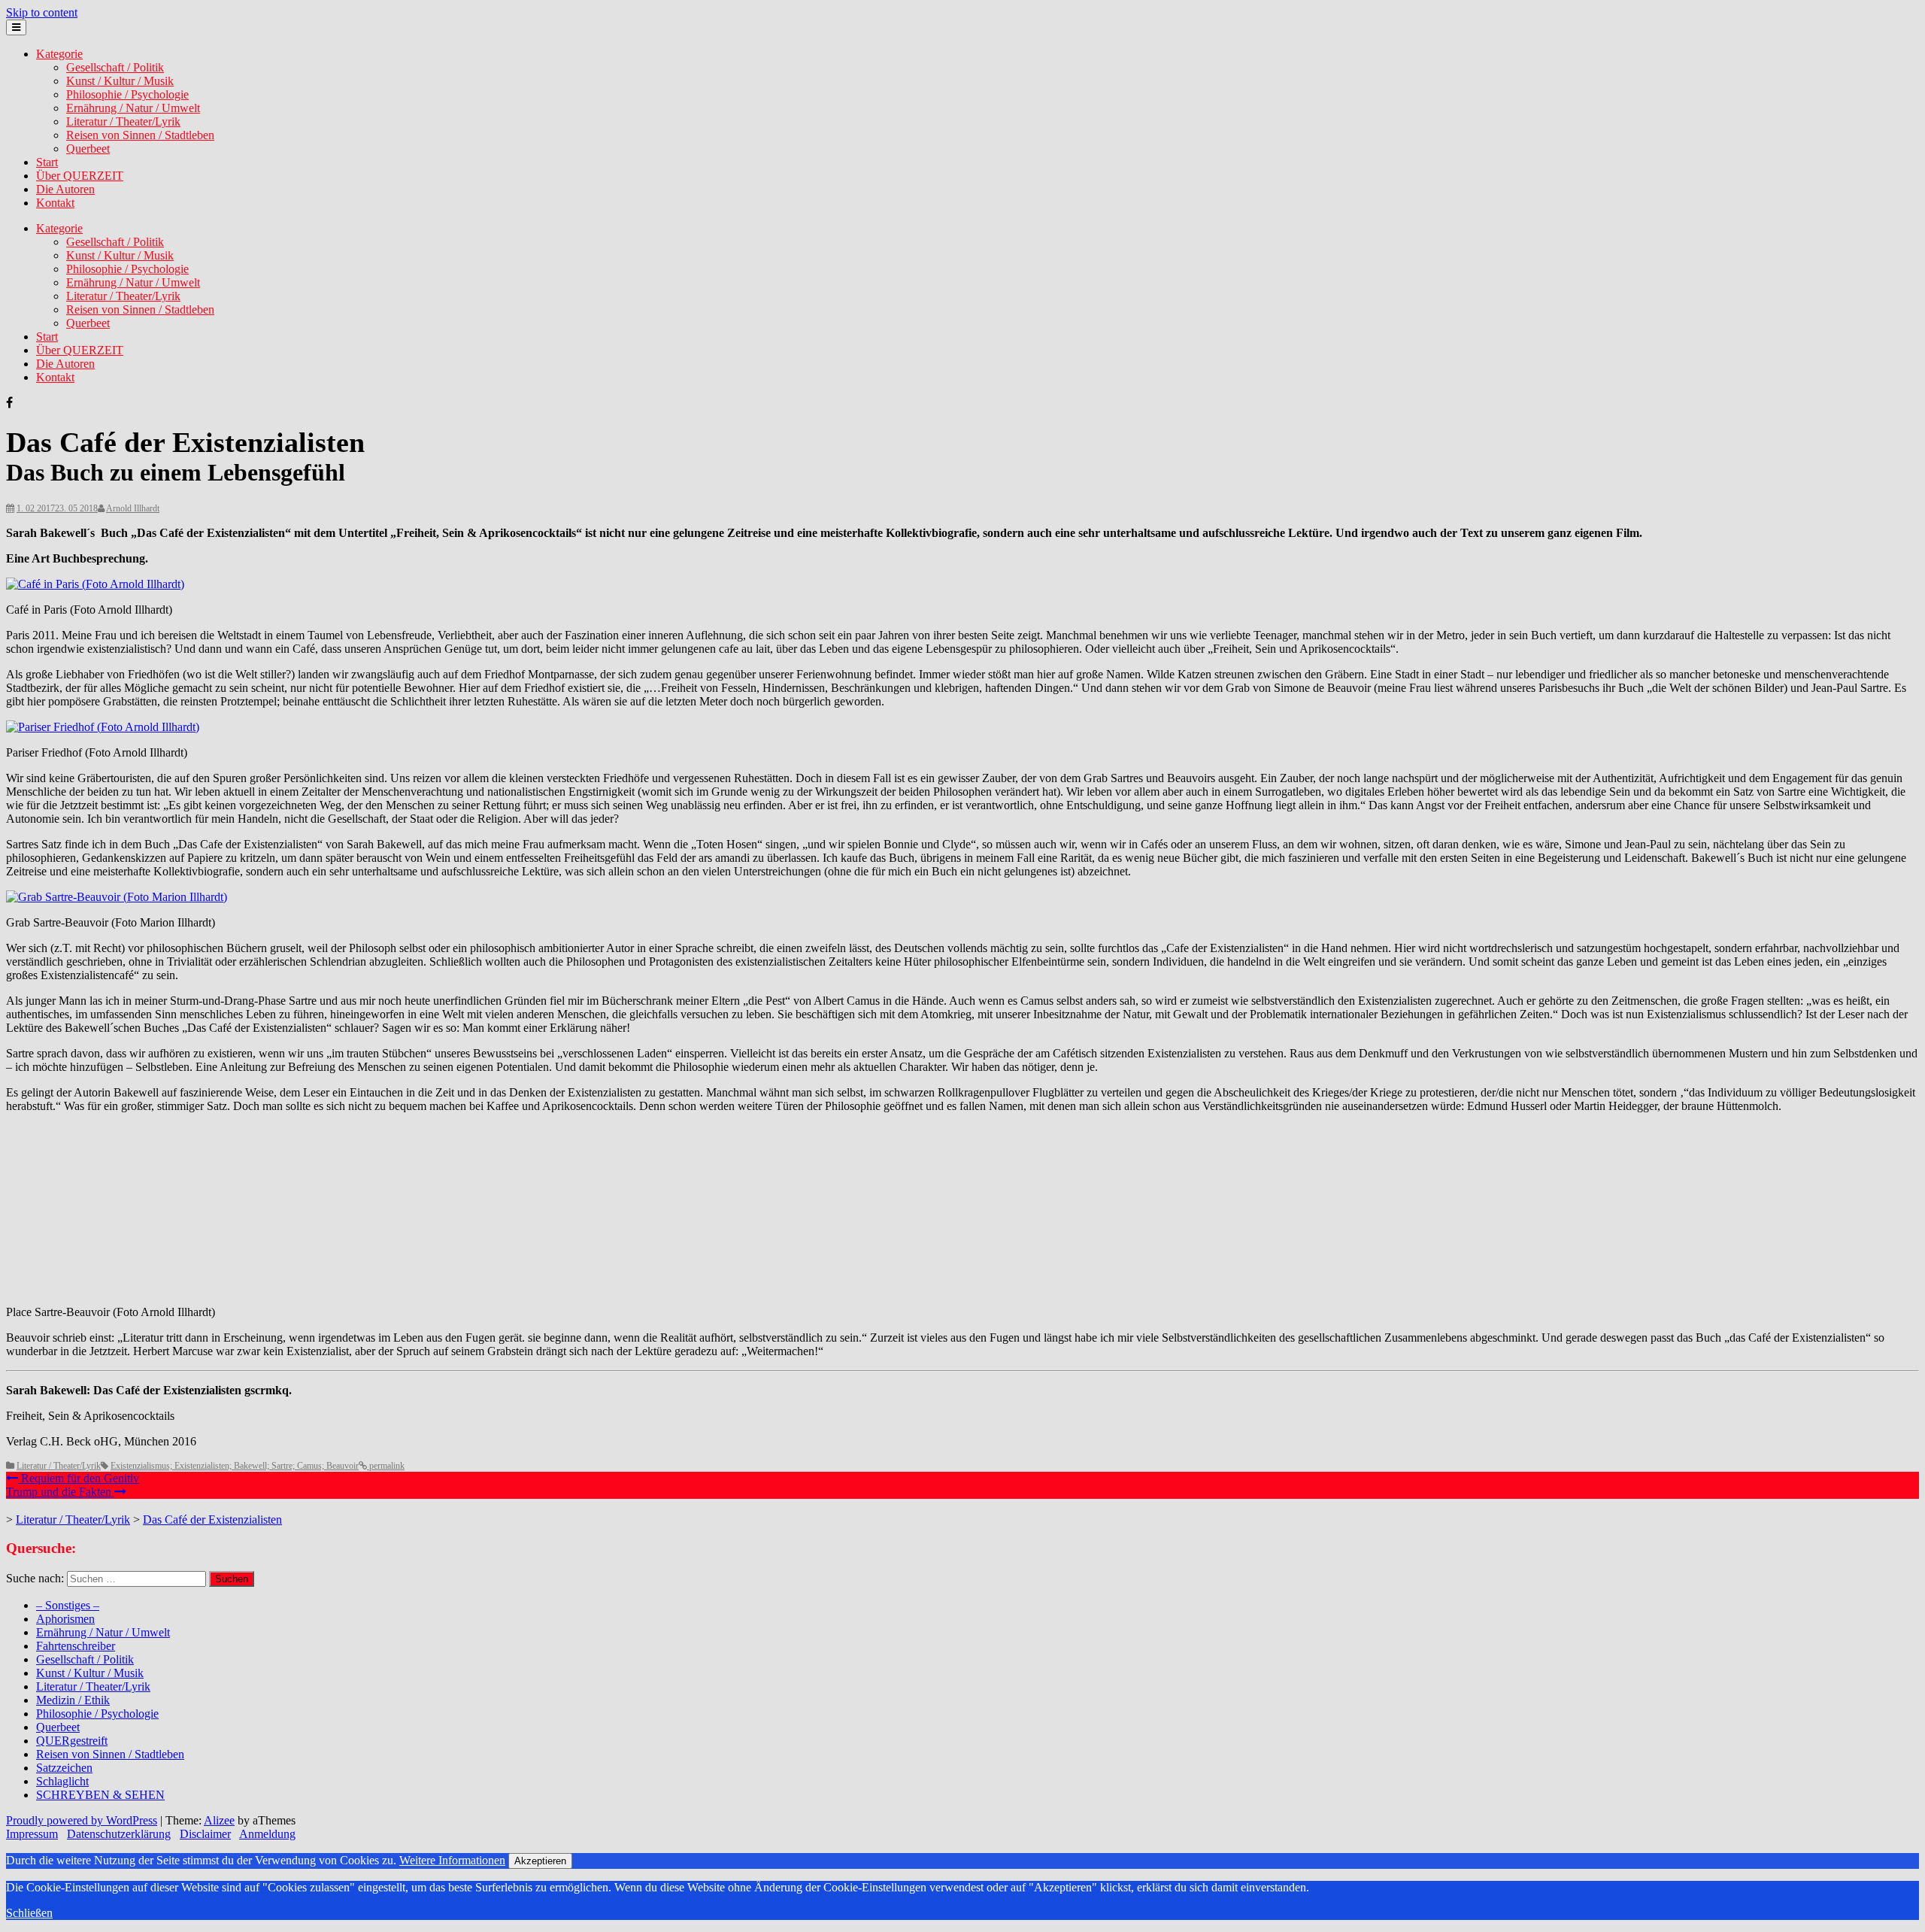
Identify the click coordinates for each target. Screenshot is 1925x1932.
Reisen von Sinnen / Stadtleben (140, 135)
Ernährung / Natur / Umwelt (133, 108)
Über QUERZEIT (80, 176)
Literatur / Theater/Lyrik (123, 121)
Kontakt (55, 203)
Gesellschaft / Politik (115, 67)
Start (47, 162)
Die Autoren (65, 189)
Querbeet (88, 149)
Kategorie (59, 54)
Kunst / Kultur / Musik (120, 81)
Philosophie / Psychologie (127, 94)
